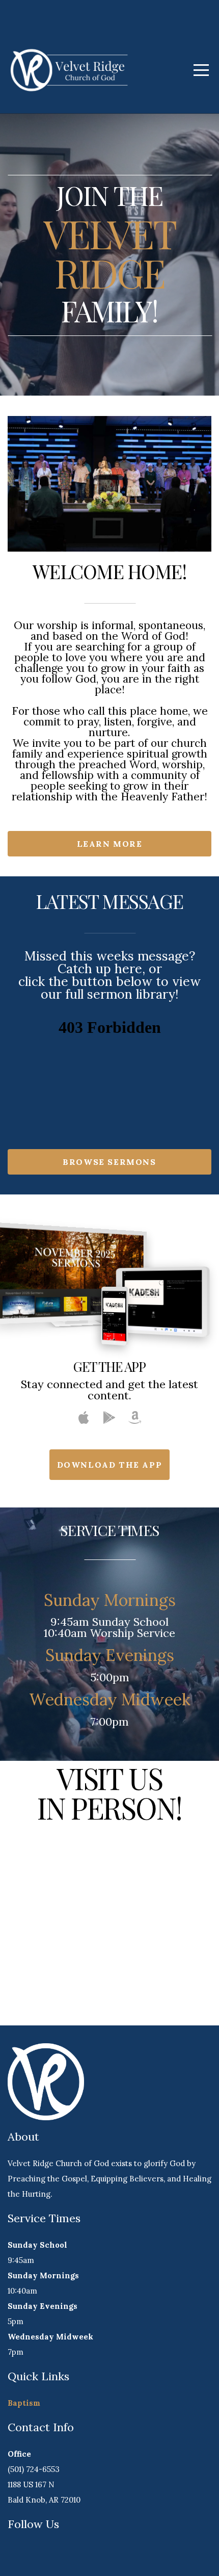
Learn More (110, 844)
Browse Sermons (109, 1162)
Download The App (110, 1465)
